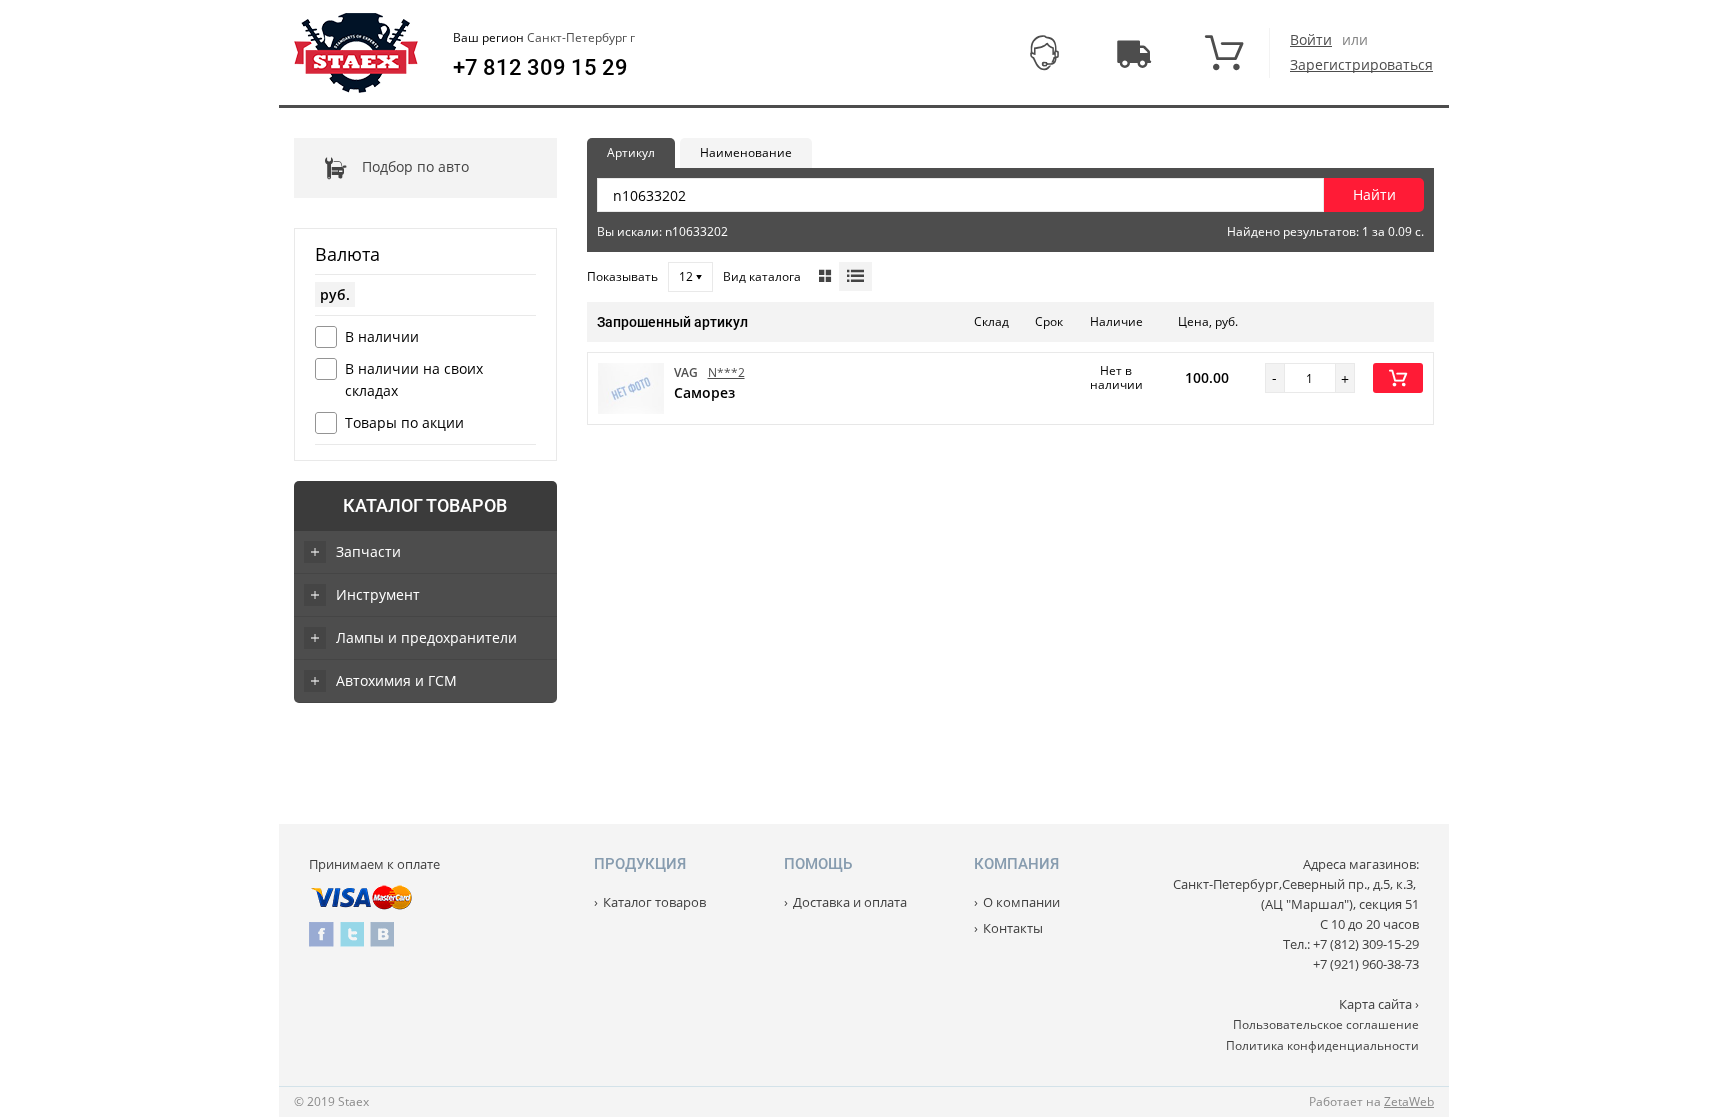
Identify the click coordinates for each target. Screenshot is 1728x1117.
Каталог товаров (425, 505)
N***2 (726, 372)
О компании (1021, 902)
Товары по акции (404, 422)
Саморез (704, 392)
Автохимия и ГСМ (396, 680)
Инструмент (378, 594)
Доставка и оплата (850, 902)
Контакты (1013, 928)
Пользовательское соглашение (1326, 1024)
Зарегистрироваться (1361, 64)
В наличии (382, 336)
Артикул (631, 152)
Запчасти (368, 551)
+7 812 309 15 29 (540, 68)
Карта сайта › (1379, 1004)
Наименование (746, 152)
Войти (1311, 39)
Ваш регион (544, 37)
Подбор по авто (415, 166)
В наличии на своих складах (414, 379)
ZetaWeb (1409, 1101)
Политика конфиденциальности (1322, 1045)
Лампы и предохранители (426, 637)
